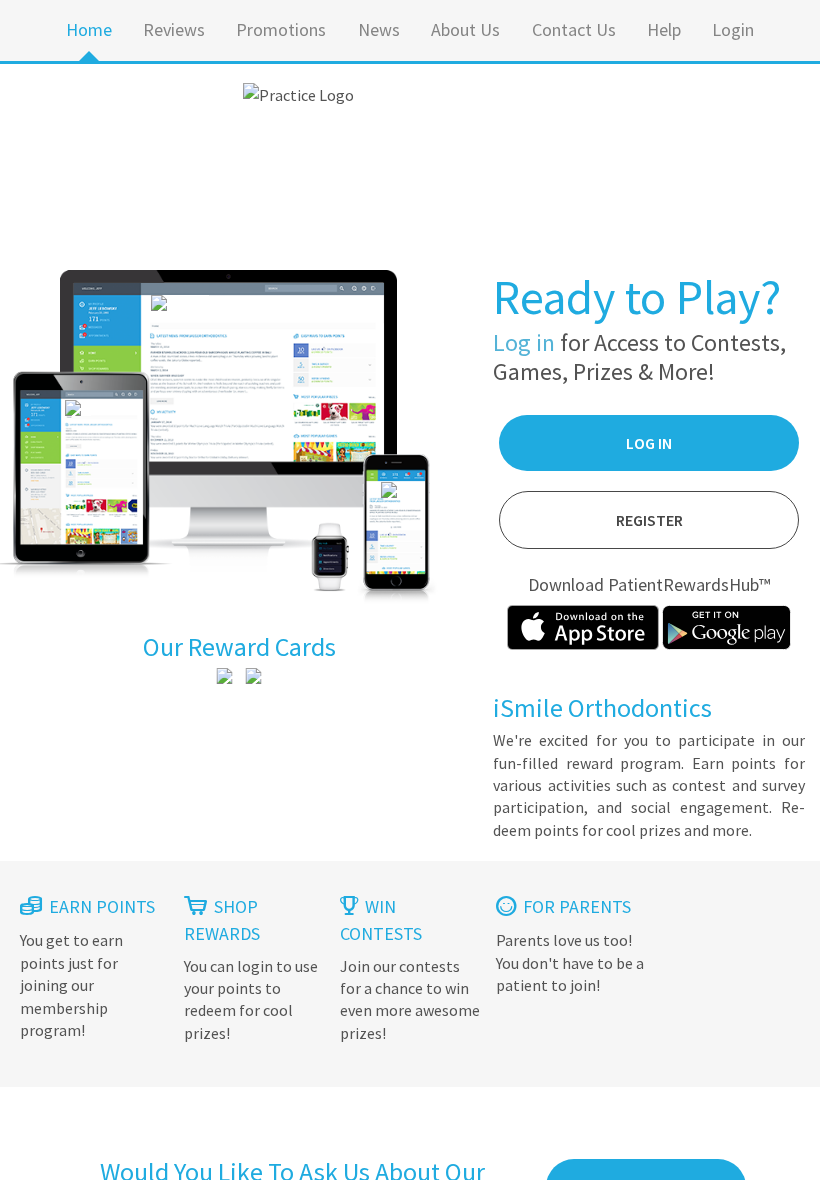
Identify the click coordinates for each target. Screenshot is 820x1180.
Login (733, 29)
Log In (649, 443)
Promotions (281, 29)
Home (89, 29)
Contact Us (574, 29)
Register (649, 520)
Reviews (174, 29)
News (379, 29)
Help (664, 29)
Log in (524, 342)
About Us (465, 29)
